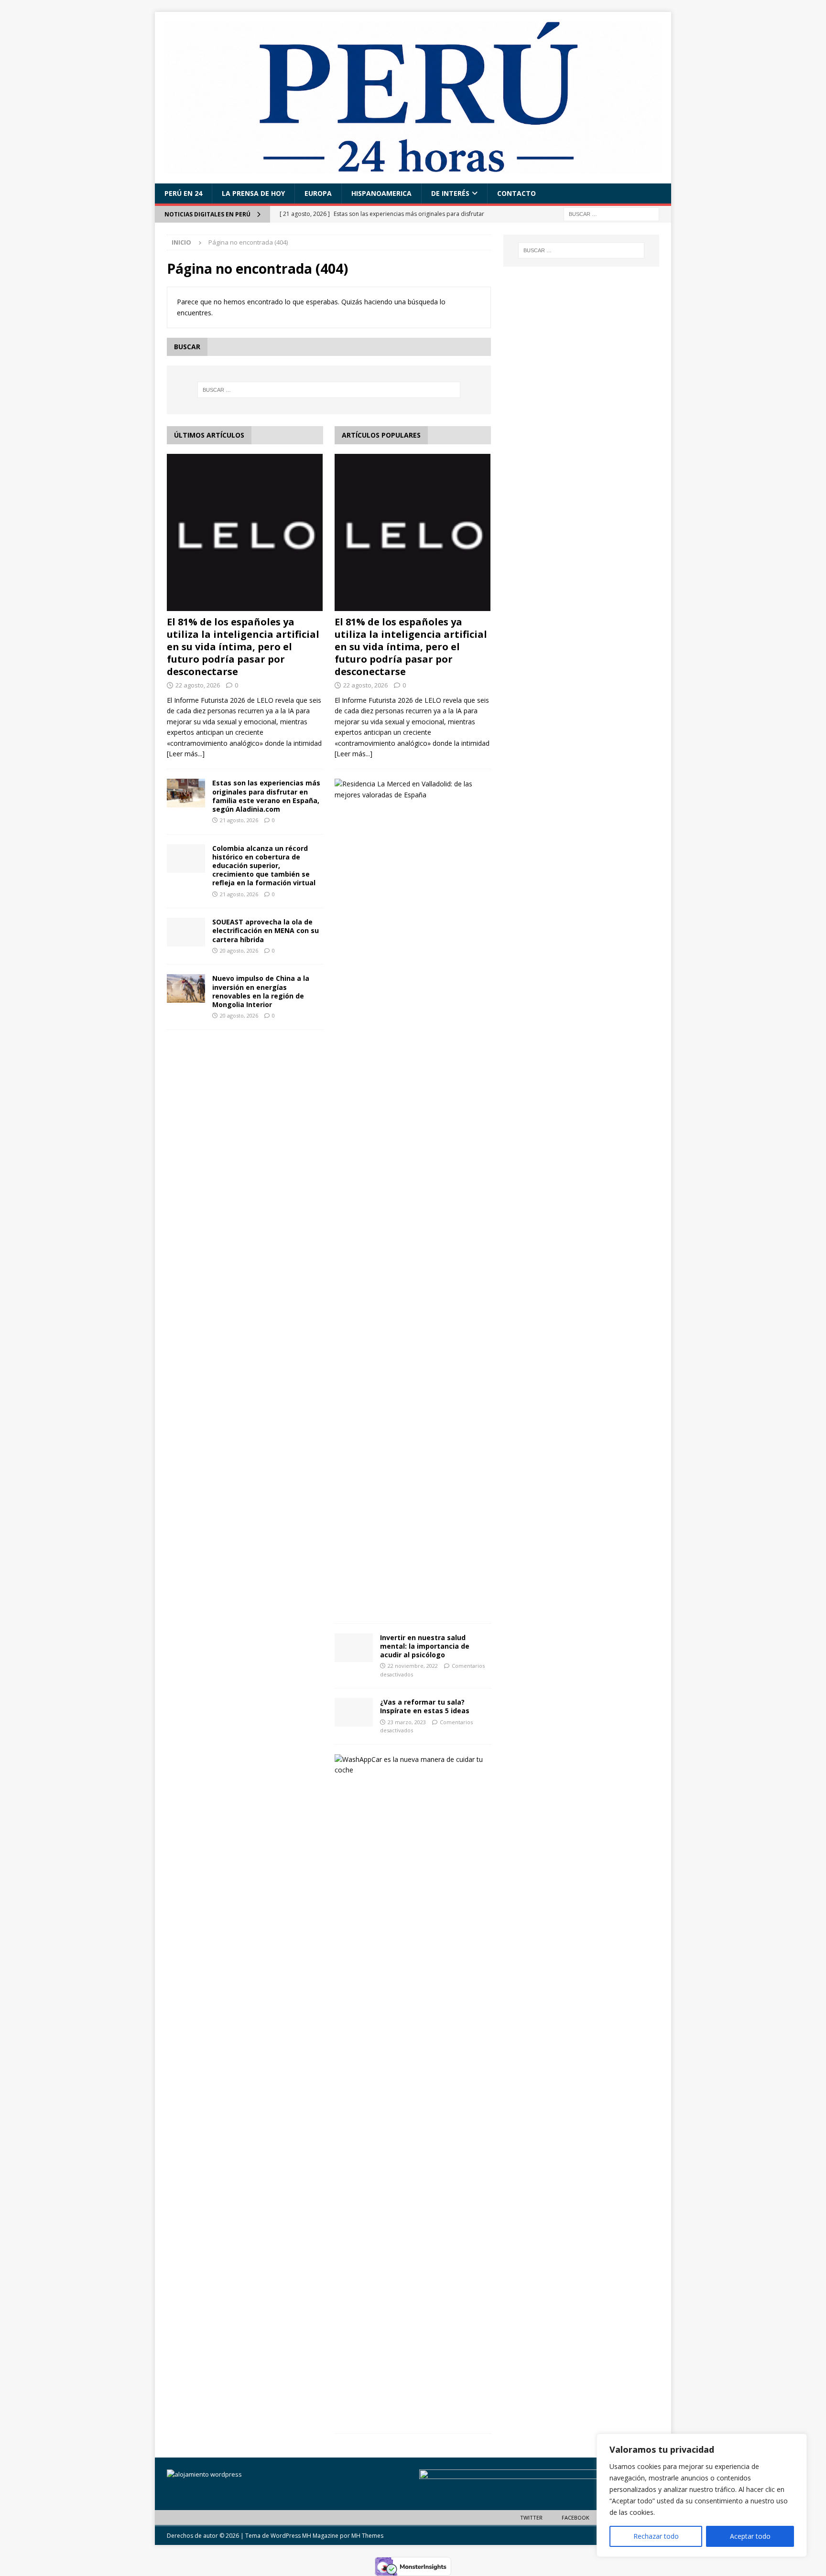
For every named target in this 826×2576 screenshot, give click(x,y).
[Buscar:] (611, 213)
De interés (450, 193)
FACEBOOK (576, 2517)
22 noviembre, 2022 (413, 1666)
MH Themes (367, 2536)
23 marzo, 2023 (407, 1722)
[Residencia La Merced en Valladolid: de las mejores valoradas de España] (409, 789)
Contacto (516, 193)
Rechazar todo (656, 2536)
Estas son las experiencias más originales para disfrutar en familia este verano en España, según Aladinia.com (266, 796)
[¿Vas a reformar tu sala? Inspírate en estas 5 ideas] (354, 1712)
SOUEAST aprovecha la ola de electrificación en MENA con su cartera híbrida (266, 930)
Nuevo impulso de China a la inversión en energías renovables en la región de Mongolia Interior (261, 991)
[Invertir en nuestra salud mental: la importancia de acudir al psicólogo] (354, 1648)
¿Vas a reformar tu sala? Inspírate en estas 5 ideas (425, 1706)
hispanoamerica (381, 193)
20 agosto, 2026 (239, 950)
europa (318, 193)
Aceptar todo (750, 2536)
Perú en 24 (183, 193)
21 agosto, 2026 (239, 820)
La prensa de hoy (253, 193)
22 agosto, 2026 (198, 685)
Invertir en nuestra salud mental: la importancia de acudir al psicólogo (425, 1646)
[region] (702, 2495)
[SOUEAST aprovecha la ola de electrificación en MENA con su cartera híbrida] (186, 932)
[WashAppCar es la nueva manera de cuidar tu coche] (409, 1765)
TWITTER (531, 2517)
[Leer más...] (186, 754)
